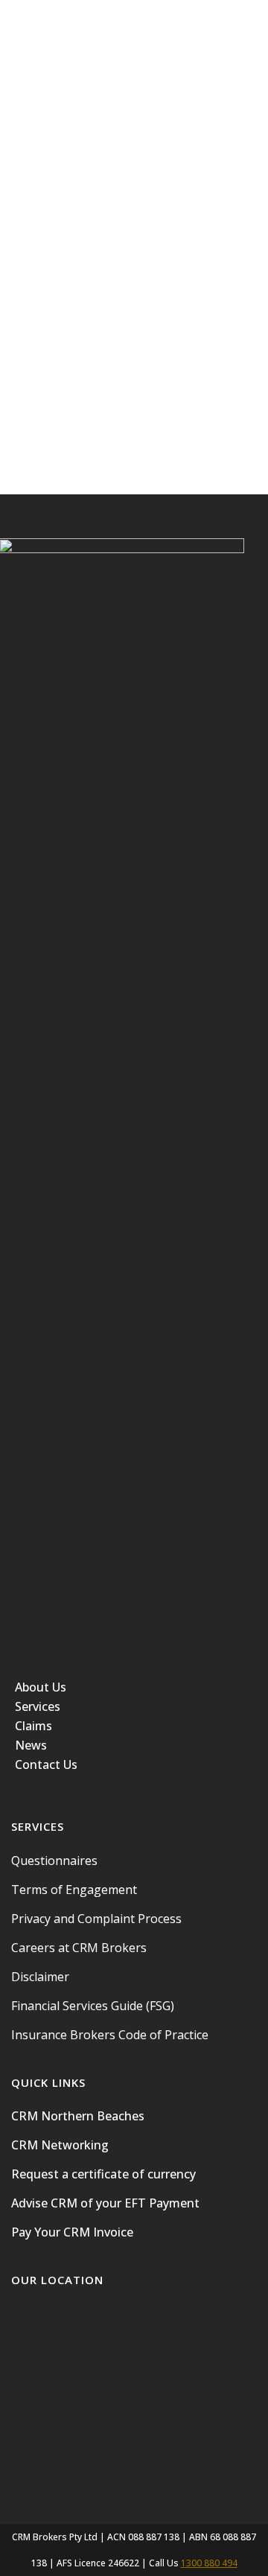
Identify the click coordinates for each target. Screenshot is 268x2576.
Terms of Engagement (74, 1890)
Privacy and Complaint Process (96, 1919)
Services (38, 1706)
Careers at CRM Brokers (79, 1948)
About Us (41, 1687)
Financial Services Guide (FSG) (93, 2006)
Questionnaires (54, 1861)
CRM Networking (60, 2145)
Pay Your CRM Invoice (72, 2232)
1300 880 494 (209, 2563)
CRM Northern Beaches (78, 2116)
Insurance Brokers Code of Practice (110, 2035)
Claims (33, 1726)
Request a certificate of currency (103, 2174)
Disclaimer (40, 1977)
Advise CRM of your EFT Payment (105, 2203)
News (31, 1745)
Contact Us (46, 1764)
